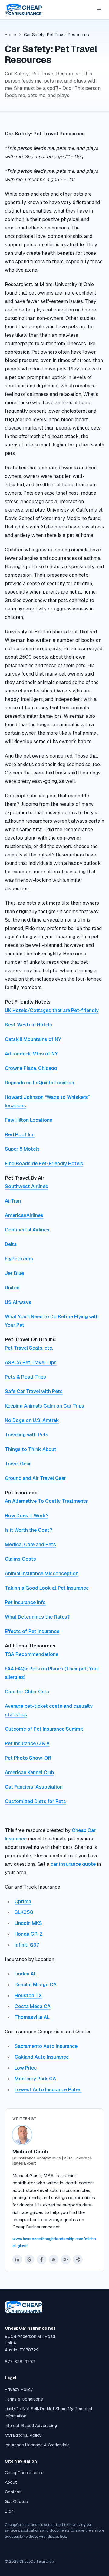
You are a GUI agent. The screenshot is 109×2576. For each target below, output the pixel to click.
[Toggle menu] (99, 10)
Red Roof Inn (20, 1135)
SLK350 (24, 1912)
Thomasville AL (32, 2017)
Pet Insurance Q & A (27, 1744)
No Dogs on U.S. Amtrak (32, 1420)
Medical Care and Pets (30, 1545)
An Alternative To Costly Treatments (46, 1501)
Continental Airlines (27, 1230)
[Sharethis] (78, 2259)
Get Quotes (16, 2502)
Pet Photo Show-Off (28, 1758)
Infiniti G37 (27, 1945)
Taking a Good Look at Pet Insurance (47, 1588)
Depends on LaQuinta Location (40, 1083)
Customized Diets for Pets (35, 1801)
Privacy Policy (19, 2389)
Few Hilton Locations (29, 1120)
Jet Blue (14, 1273)
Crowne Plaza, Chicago (31, 1068)
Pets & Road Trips (25, 1377)
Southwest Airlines (26, 1186)
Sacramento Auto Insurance (46, 2046)
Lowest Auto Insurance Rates (48, 2090)
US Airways (18, 1302)
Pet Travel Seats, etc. (29, 1348)
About (11, 2482)
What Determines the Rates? (37, 1617)
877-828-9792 (20, 2362)
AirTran (13, 1201)
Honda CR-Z (29, 1934)
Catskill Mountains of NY (33, 1039)
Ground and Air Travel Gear (35, 1478)
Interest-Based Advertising (31, 2426)
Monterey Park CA (35, 2079)
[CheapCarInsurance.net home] (24, 10)
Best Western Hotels (28, 1025)
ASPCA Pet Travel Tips (31, 1362)
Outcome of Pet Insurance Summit (44, 1729)
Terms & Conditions (24, 2399)
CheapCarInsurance (24, 2473)
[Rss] (54, 2259)
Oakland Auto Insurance (42, 2057)
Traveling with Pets (27, 1435)
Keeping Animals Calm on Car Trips (45, 1406)
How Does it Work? (27, 1516)
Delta (11, 1244)
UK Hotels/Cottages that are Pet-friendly (52, 1010)
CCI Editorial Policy (23, 2435)
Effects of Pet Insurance (32, 1631)
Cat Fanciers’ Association (34, 1787)
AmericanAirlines (24, 1215)
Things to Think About (31, 1449)
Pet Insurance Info (25, 1602)
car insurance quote (73, 1864)
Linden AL (26, 1974)
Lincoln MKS (28, 1923)
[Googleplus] (66, 2259)
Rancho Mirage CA (36, 1985)
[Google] (29, 2259)
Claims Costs (20, 1559)
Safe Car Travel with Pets (34, 1391)
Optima (23, 1901)
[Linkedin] (17, 2259)
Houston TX (28, 1996)
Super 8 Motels (22, 1149)
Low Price (26, 2068)
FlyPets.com (19, 1259)
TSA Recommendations (32, 1654)
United (12, 1288)
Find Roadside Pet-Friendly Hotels (44, 1163)
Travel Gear (18, 1464)
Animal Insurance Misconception (42, 1573)
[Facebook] (41, 2259)
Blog (9, 2511)
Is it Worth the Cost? (28, 1530)
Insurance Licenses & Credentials (37, 2445)
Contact (13, 2492)
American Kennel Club (29, 1772)
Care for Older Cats (27, 1692)
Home (10, 35)
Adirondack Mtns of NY (31, 1054)
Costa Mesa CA (33, 2006)
